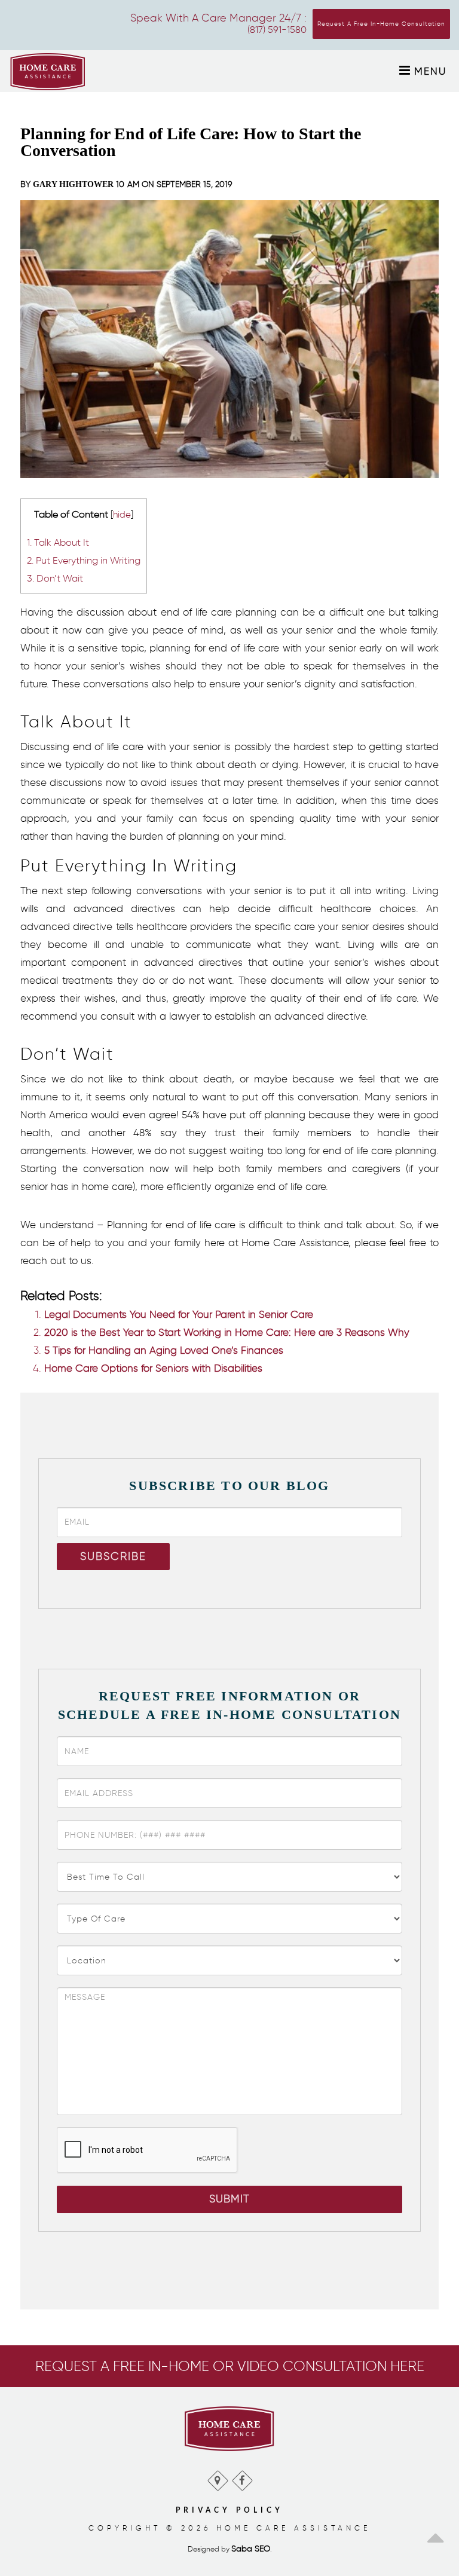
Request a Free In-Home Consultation (381, 24)
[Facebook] (242, 2478)
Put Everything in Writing (84, 560)
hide (122, 515)
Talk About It (58, 542)
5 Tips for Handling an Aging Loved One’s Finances (164, 1350)
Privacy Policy (229, 2510)
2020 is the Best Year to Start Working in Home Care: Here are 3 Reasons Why (227, 1332)
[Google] (217, 2478)
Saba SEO (251, 2549)
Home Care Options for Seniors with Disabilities (153, 1368)
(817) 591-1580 (277, 30)
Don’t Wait (55, 578)
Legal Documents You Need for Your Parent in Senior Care (179, 1314)
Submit (229, 2199)
